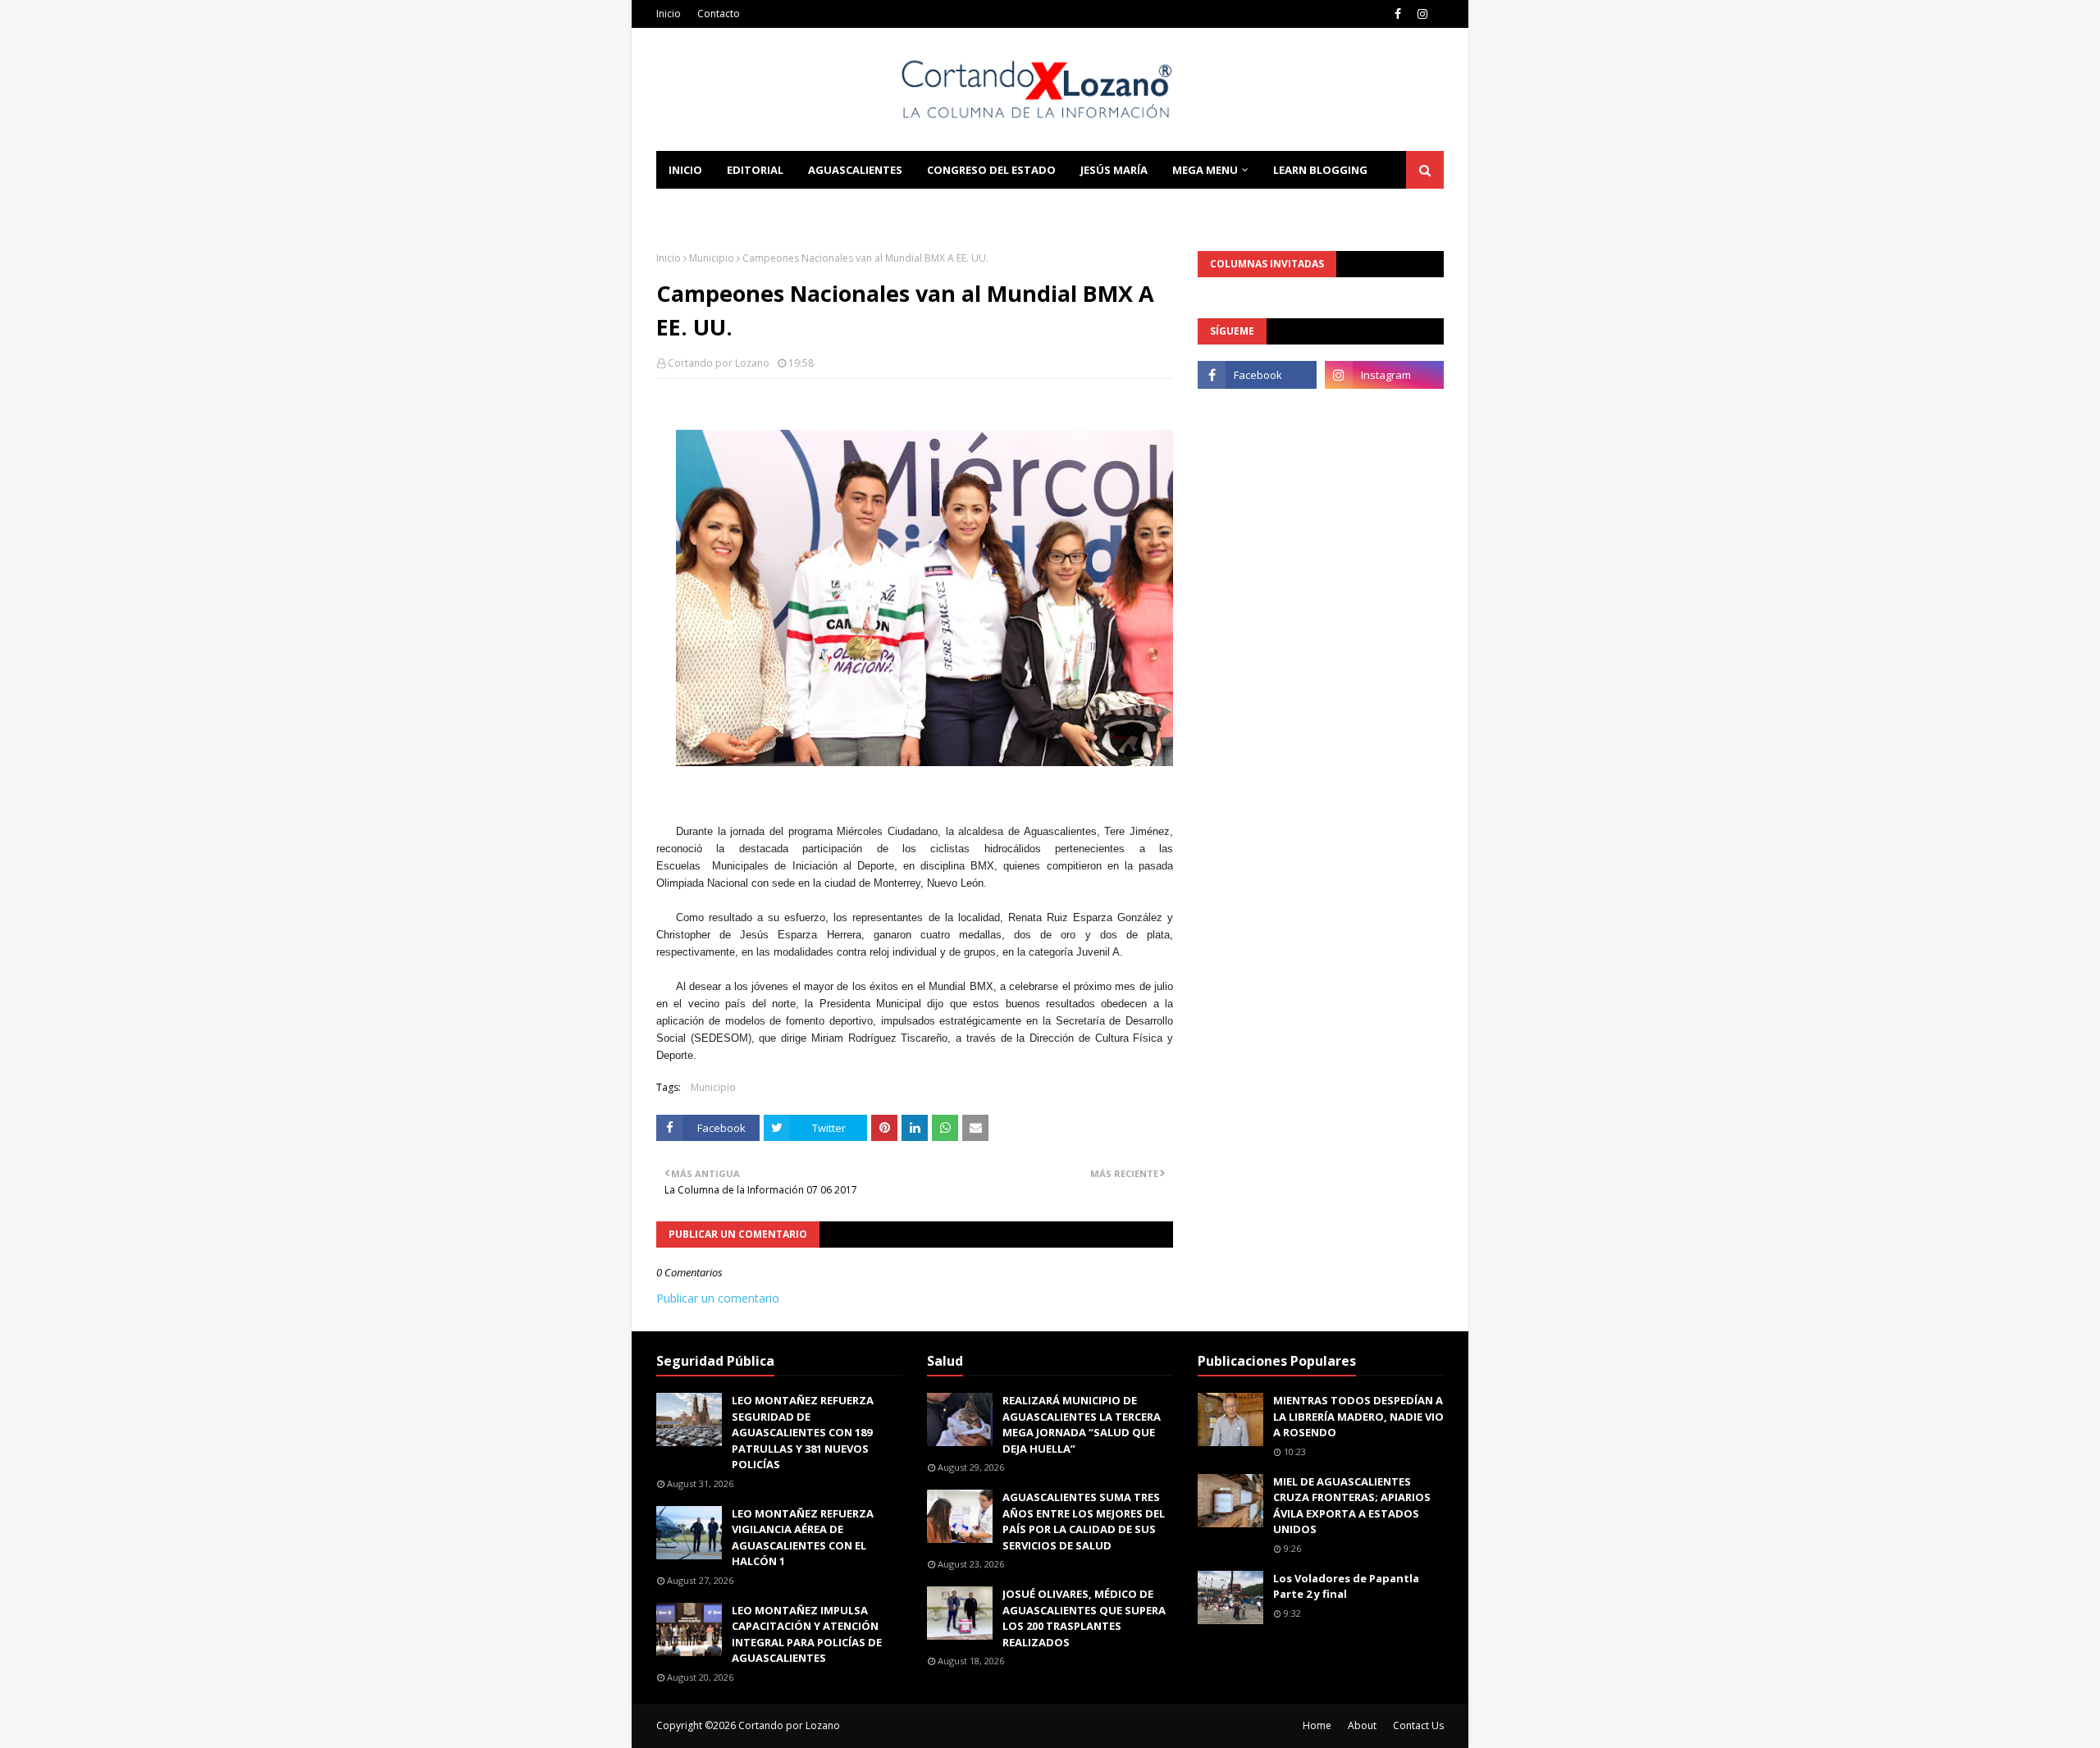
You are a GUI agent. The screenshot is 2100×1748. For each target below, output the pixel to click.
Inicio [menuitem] (685, 170)
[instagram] (1422, 14)
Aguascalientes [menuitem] (855, 170)
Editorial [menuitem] (755, 170)
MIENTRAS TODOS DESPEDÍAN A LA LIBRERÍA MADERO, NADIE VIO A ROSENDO (1358, 1416)
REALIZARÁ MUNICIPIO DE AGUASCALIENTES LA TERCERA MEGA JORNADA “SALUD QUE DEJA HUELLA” (1082, 1424)
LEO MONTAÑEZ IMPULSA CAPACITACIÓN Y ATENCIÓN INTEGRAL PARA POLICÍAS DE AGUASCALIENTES (807, 1634)
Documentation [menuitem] (718, 208)
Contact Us (1418, 1725)
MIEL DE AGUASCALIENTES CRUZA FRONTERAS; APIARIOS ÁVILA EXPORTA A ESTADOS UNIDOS (1352, 1506)
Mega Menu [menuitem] (1205, 170)
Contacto (719, 14)
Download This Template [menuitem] (879, 208)
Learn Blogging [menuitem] (1320, 170)
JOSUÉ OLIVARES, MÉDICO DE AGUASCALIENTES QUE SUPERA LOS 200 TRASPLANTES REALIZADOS (1084, 1618)
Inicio (669, 14)
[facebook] (1398, 14)
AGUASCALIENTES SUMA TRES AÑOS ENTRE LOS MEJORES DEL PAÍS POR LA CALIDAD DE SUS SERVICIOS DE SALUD (1084, 1521)
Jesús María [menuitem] (1114, 170)
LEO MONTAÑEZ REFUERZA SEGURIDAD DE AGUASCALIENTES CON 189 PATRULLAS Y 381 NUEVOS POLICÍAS (803, 1432)
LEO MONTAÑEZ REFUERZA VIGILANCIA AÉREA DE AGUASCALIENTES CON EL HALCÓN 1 (803, 1538)
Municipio (712, 258)
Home (1317, 1725)
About (1362, 1725)
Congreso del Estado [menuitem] (991, 170)
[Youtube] (1257, 411)
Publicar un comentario (718, 1298)
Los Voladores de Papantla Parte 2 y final (1346, 1586)
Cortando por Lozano (719, 363)
